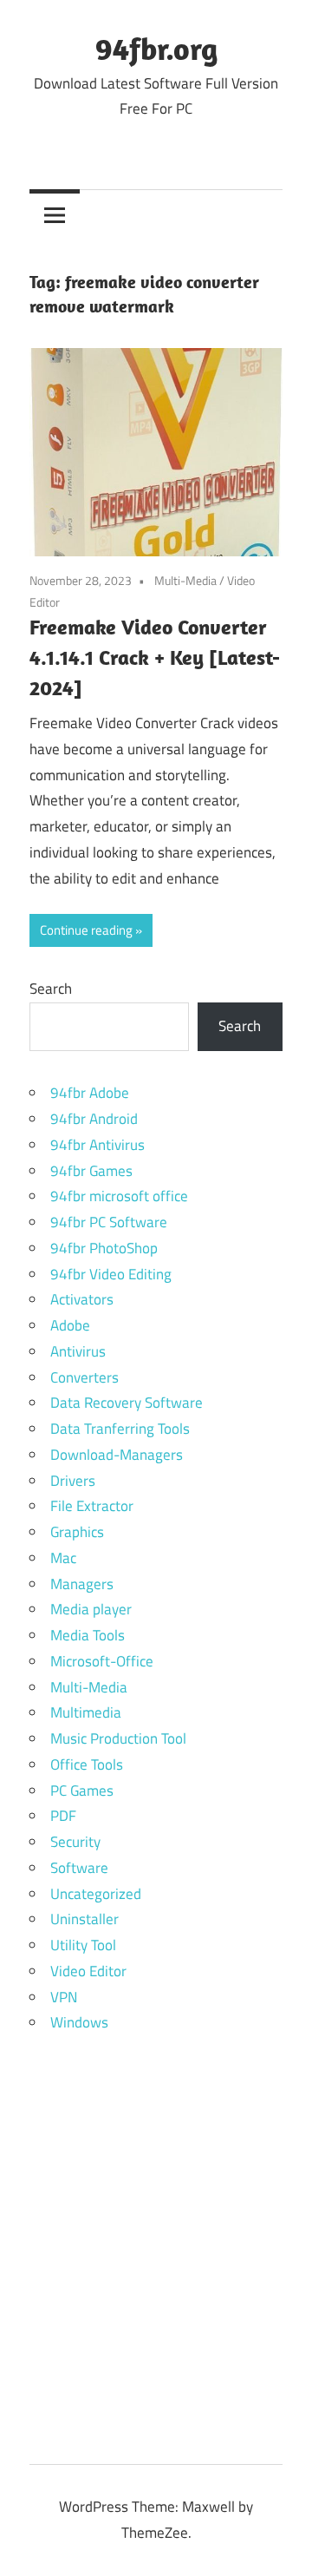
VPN (64, 1997)
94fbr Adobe (90, 1093)
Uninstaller (84, 1919)
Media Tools (88, 1635)
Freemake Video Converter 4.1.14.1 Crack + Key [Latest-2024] (155, 657)
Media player (91, 1609)
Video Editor (88, 1971)
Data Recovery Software (127, 1403)
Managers (82, 1584)
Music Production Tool (118, 1738)
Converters (84, 1377)
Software (79, 1868)
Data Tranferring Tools (120, 1429)
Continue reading (86, 930)
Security (75, 1842)
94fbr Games (91, 1171)
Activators (82, 1299)
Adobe (70, 1325)
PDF (63, 1816)
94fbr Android (94, 1119)
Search (51, 989)
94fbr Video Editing (111, 1274)
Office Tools (87, 1764)
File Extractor (92, 1506)
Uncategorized (96, 1894)
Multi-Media (185, 580)
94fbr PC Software (109, 1222)
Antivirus (78, 1351)
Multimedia (86, 1712)
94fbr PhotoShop (104, 1248)
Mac (63, 1558)
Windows (79, 2022)
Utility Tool (83, 1945)
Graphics (77, 1532)
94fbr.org (156, 48)
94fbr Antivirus (97, 1145)
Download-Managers (117, 1455)
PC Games (82, 1791)
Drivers (73, 1481)
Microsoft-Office (102, 1661)
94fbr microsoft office (119, 1196)
